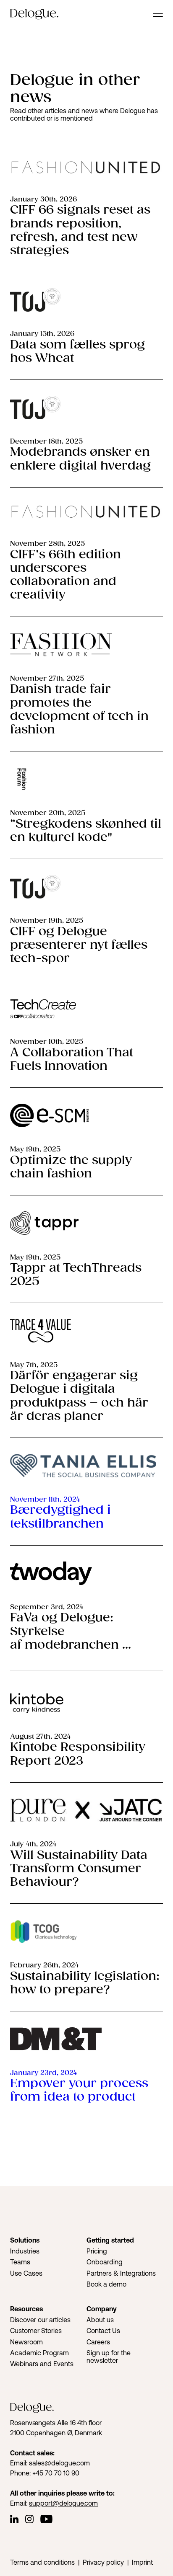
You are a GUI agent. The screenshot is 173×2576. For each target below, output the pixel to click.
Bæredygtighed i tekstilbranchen (60, 1517)
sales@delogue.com (59, 2463)
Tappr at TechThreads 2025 (76, 1275)
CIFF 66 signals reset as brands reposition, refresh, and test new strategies (80, 230)
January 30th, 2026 (43, 200)
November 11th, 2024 (45, 1500)
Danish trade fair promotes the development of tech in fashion (79, 710)
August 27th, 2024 (40, 1737)
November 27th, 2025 (47, 679)
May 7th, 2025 (34, 1365)
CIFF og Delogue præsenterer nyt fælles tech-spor (79, 945)
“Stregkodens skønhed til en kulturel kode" (86, 831)
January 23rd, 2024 (43, 2073)
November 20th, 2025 (48, 813)
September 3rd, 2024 (47, 1607)
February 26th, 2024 (44, 1966)
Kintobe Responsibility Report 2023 (78, 1754)
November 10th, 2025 (47, 1042)
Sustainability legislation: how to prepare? (85, 1983)
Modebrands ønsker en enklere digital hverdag (80, 459)
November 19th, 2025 (47, 921)
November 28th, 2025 (47, 544)
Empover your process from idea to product (79, 2090)
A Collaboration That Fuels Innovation (72, 1060)
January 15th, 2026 (42, 334)
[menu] (158, 15)
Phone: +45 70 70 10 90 (45, 2473)
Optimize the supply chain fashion (71, 1167)
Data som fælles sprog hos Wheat (77, 352)
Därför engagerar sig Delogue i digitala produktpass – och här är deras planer (79, 1396)
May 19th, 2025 (35, 1150)
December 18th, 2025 (46, 442)
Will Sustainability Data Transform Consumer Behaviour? (79, 1869)
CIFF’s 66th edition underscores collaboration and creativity (66, 575)
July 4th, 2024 (33, 1844)
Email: (20, 2463)
